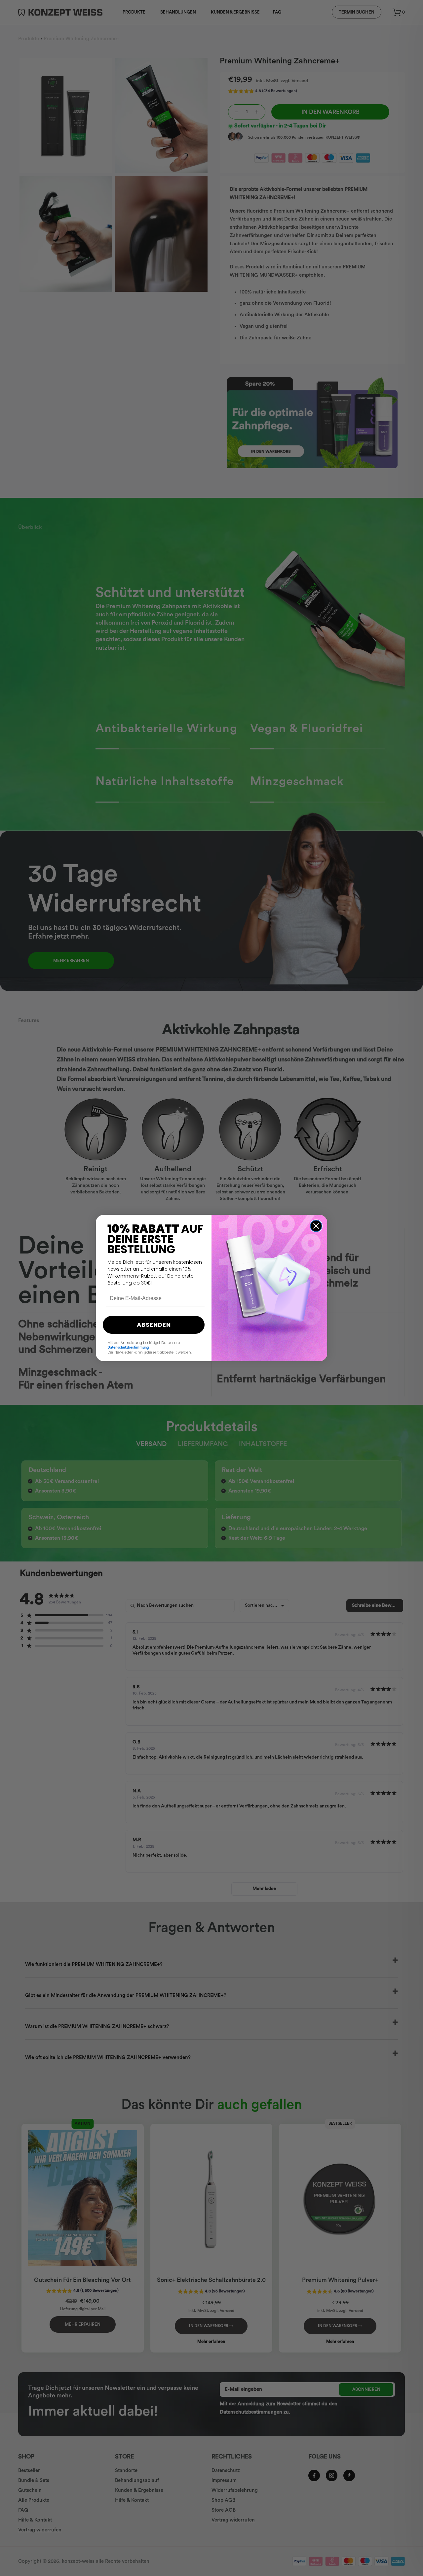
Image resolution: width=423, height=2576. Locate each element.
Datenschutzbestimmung (128, 1347)
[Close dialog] (316, 1226)
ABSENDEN (154, 1325)
